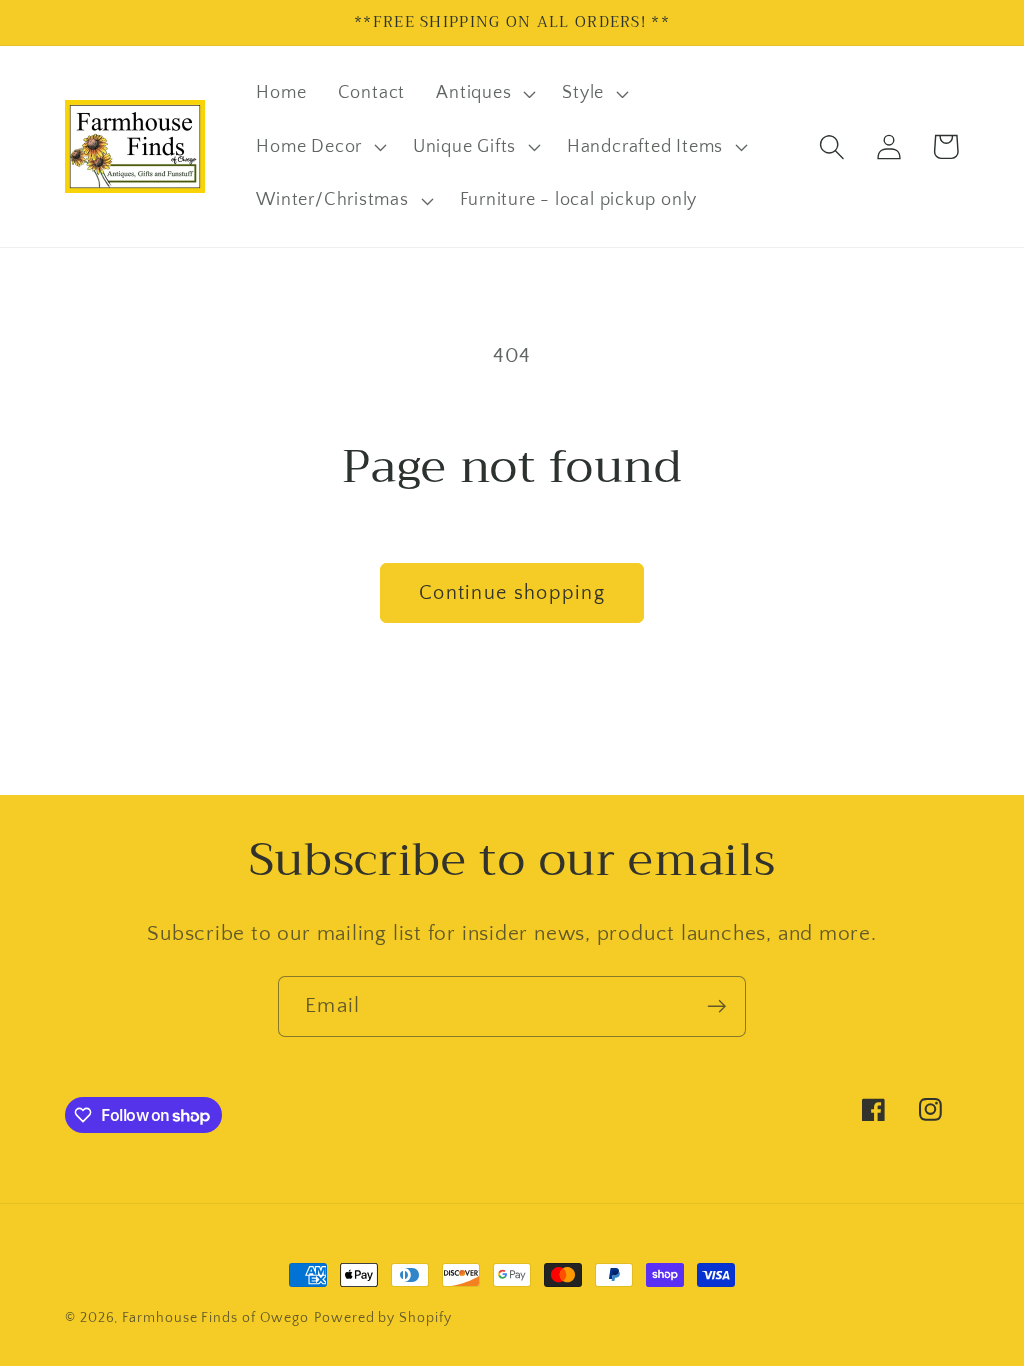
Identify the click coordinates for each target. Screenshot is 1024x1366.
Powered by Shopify (382, 1318)
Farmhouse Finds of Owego (215, 1318)
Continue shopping (512, 593)
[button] (484, 93)
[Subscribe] (716, 1006)
